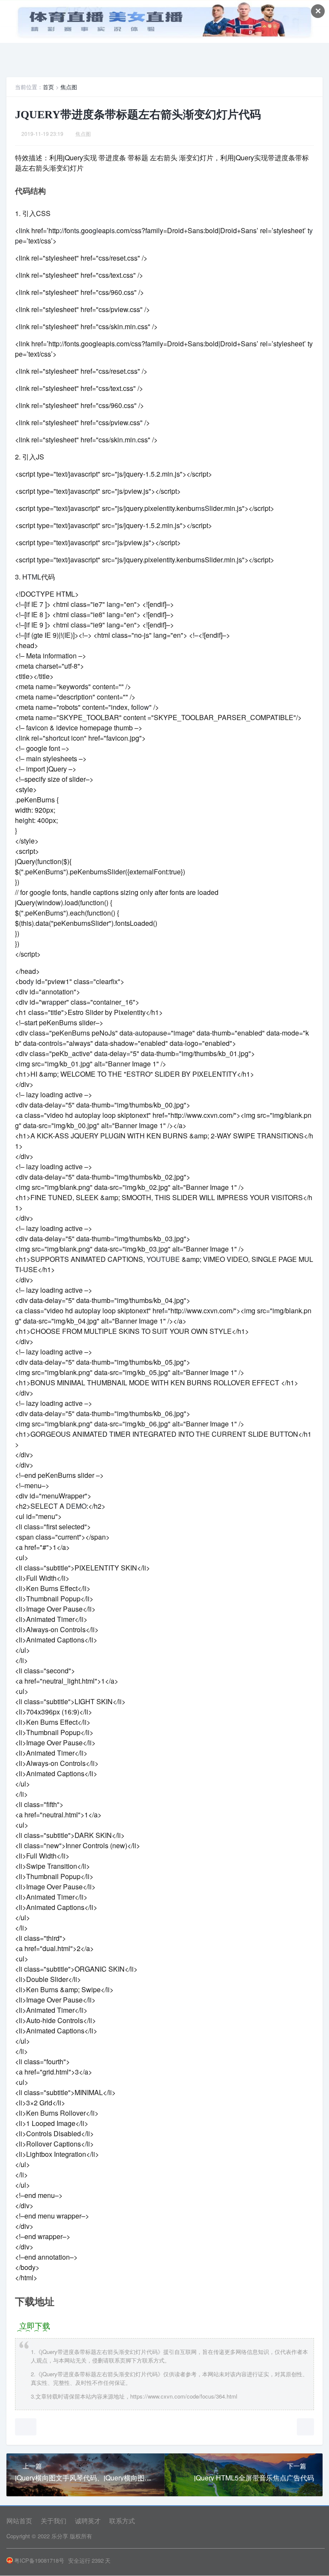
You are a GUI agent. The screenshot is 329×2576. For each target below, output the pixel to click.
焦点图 (69, 87)
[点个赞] (26, 2427)
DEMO (76, 1506)
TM (32, 577)
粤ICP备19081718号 (39, 2560)
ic (38, 728)
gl (95, 230)
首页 (48, 87)
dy (30, 981)
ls (60, 1043)
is (112, 230)
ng (116, 604)
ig (25, 820)
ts (77, 230)
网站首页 (19, 2520)
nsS (203, 508)
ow (145, 707)
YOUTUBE (163, 1259)
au (139, 1033)
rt (58, 738)
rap (52, 1002)
